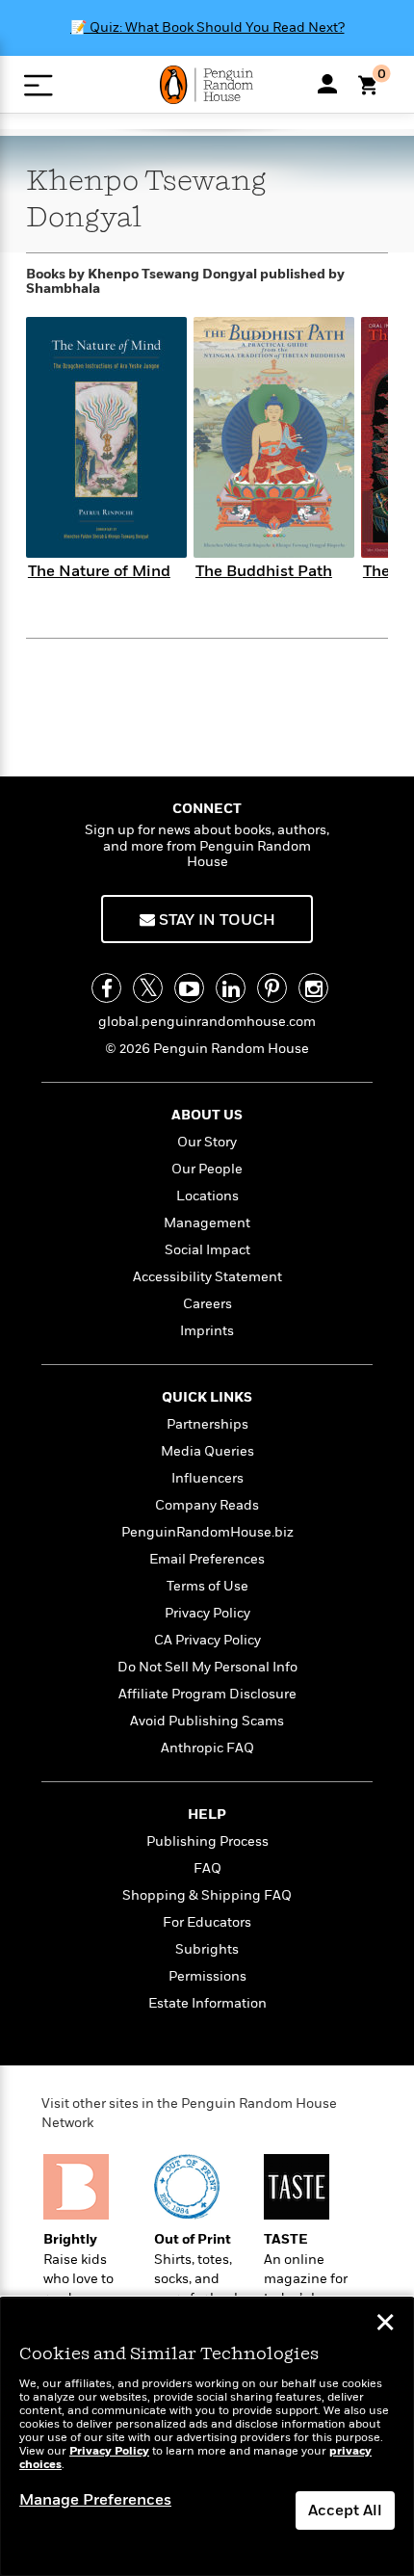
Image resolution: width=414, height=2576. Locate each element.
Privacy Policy (207, 1613)
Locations (207, 1196)
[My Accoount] (327, 84)
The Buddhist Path (264, 571)
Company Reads (207, 1505)
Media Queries (207, 1451)
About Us (207, 1115)
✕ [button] (385, 2325)
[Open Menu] (38, 85)
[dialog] (207, 2437)
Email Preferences (207, 1559)
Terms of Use (207, 1586)
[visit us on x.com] (148, 988)
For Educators (207, 1922)
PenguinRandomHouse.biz (207, 1532)
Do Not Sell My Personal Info (207, 1667)
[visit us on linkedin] (231, 988)
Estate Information (207, 2003)
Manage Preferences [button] (95, 2500)
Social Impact (207, 1250)
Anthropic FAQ (207, 1748)
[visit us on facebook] (106, 988)
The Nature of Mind (99, 571)
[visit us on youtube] (189, 988)
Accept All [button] (345, 2510)
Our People (207, 1169)
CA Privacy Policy (207, 1640)
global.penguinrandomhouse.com (207, 1022)
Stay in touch (215, 920)
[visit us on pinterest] (272, 988)
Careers (207, 1304)
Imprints (207, 1331)
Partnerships (207, 1424)
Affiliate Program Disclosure (207, 1694)
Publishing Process (207, 1841)
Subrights (207, 1949)
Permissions (207, 1976)
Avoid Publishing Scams (207, 1721)
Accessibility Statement (207, 1277)
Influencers (207, 1478)
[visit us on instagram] (313, 988)
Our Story (207, 1142)
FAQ (207, 1868)
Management (207, 1223)
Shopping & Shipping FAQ (207, 1895)
